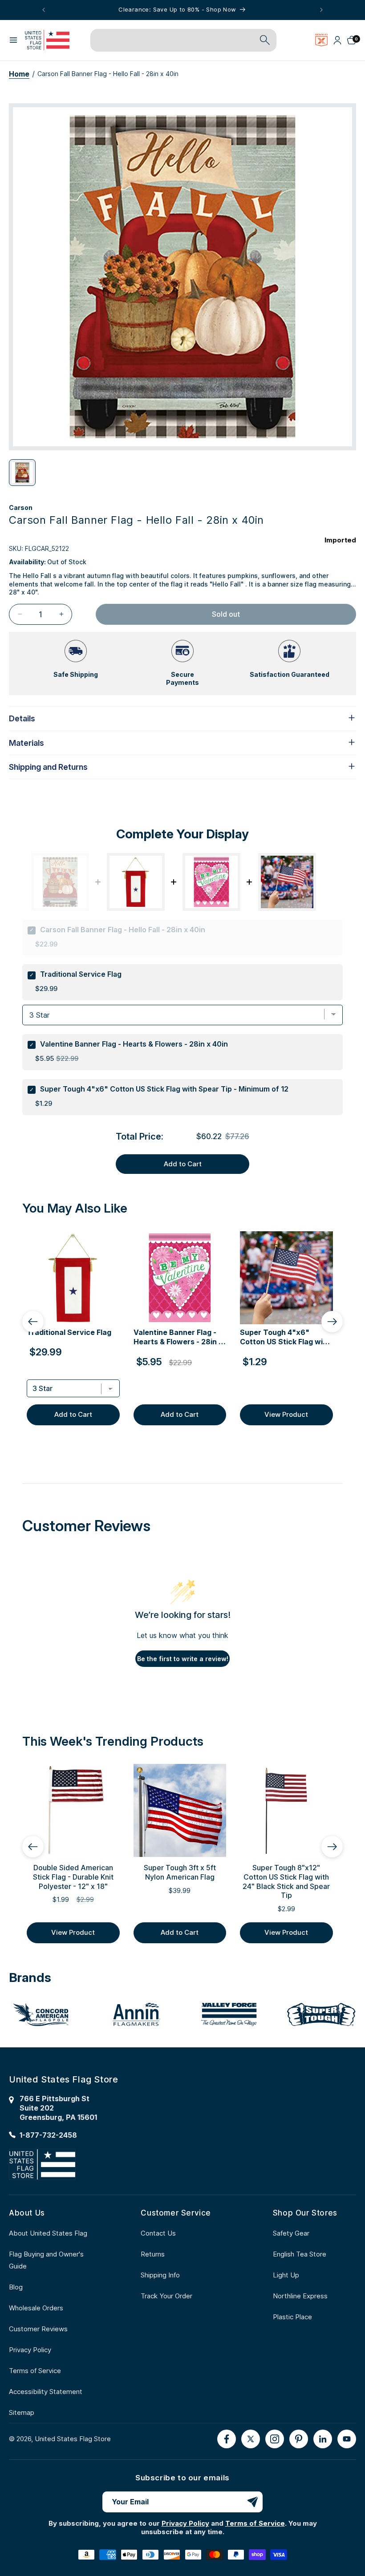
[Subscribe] (252, 2502)
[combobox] (173, 40)
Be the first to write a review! (183, 1659)
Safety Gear (291, 2233)
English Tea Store (300, 2254)
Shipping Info (160, 2275)
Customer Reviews (38, 2329)
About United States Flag (48, 2233)
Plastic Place (292, 2317)
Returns (153, 2254)
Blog (16, 2287)
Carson (21, 508)
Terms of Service (35, 2371)
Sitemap (22, 2412)
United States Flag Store (73, 2439)
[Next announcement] (321, 10)
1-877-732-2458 (48, 2135)
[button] (13, 40)
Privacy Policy (30, 2350)
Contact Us (158, 2233)
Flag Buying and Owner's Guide (46, 2260)
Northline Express (300, 2296)
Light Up (286, 2275)
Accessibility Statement (46, 2392)
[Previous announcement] (44, 10)
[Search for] (265, 40)
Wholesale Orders (36, 2308)
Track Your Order (166, 2296)
